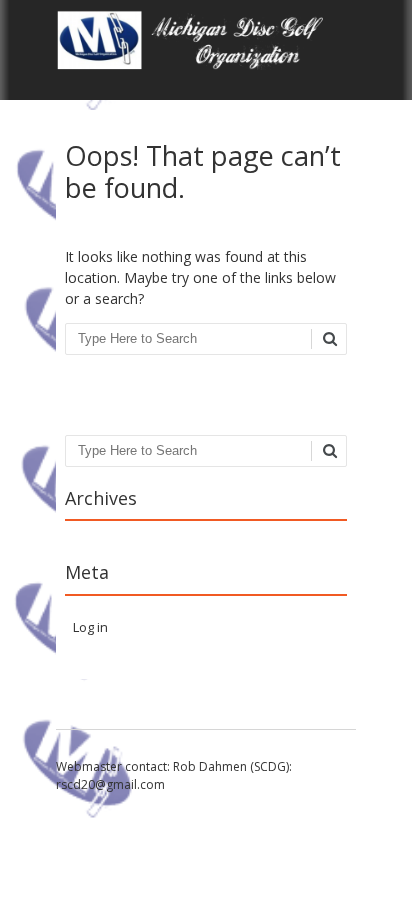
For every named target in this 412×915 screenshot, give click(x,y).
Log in (90, 627)
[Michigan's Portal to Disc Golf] (206, 64)
